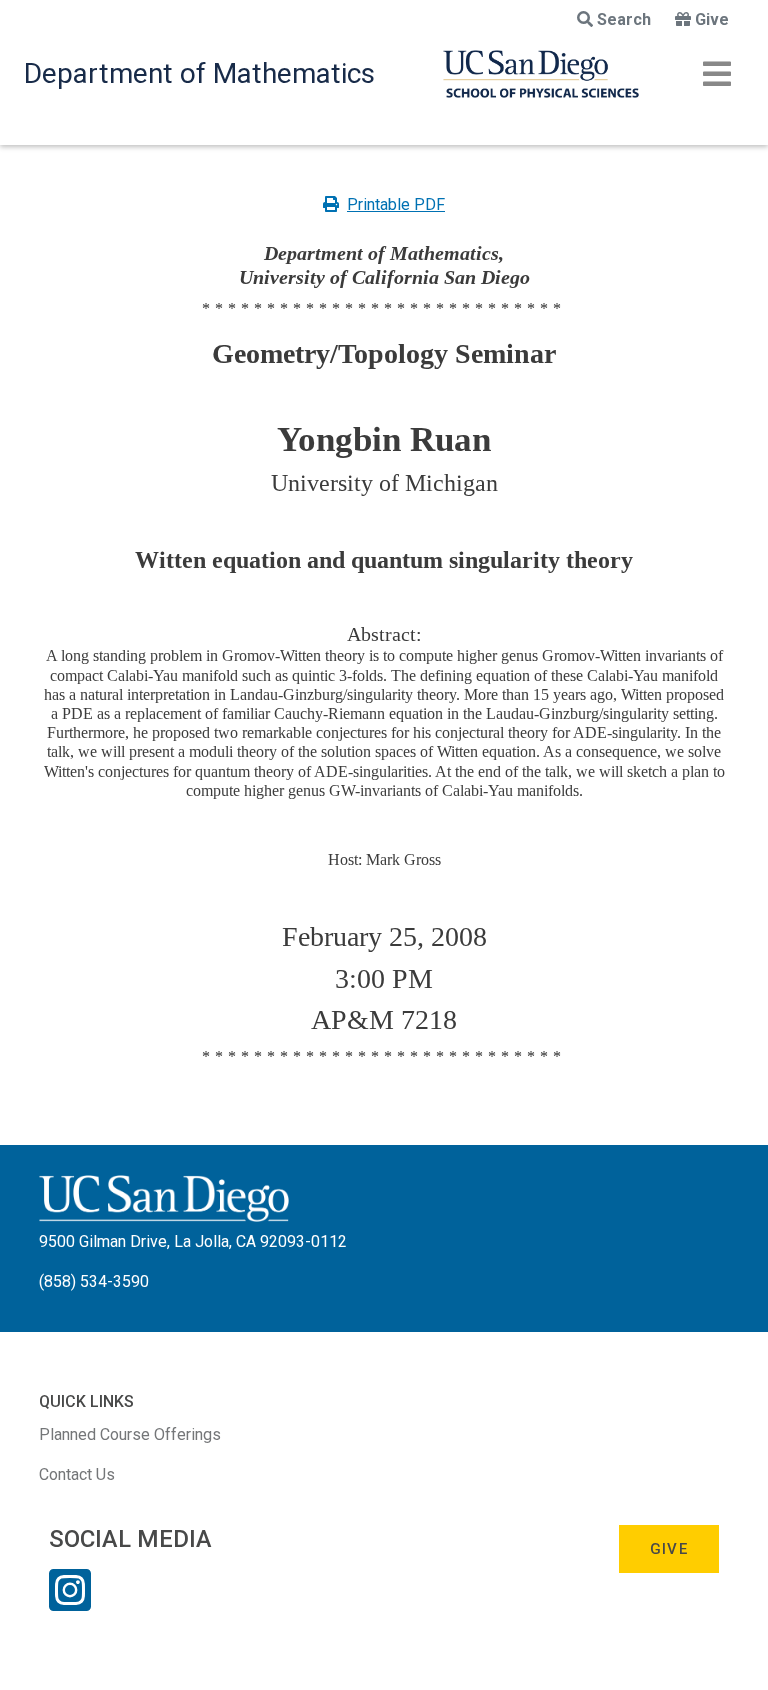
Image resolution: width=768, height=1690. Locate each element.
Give (712, 19)
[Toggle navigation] (717, 74)
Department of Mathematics (199, 73)
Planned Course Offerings (130, 1434)
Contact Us (77, 1474)
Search (624, 19)
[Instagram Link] (70, 1603)
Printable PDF (396, 204)
